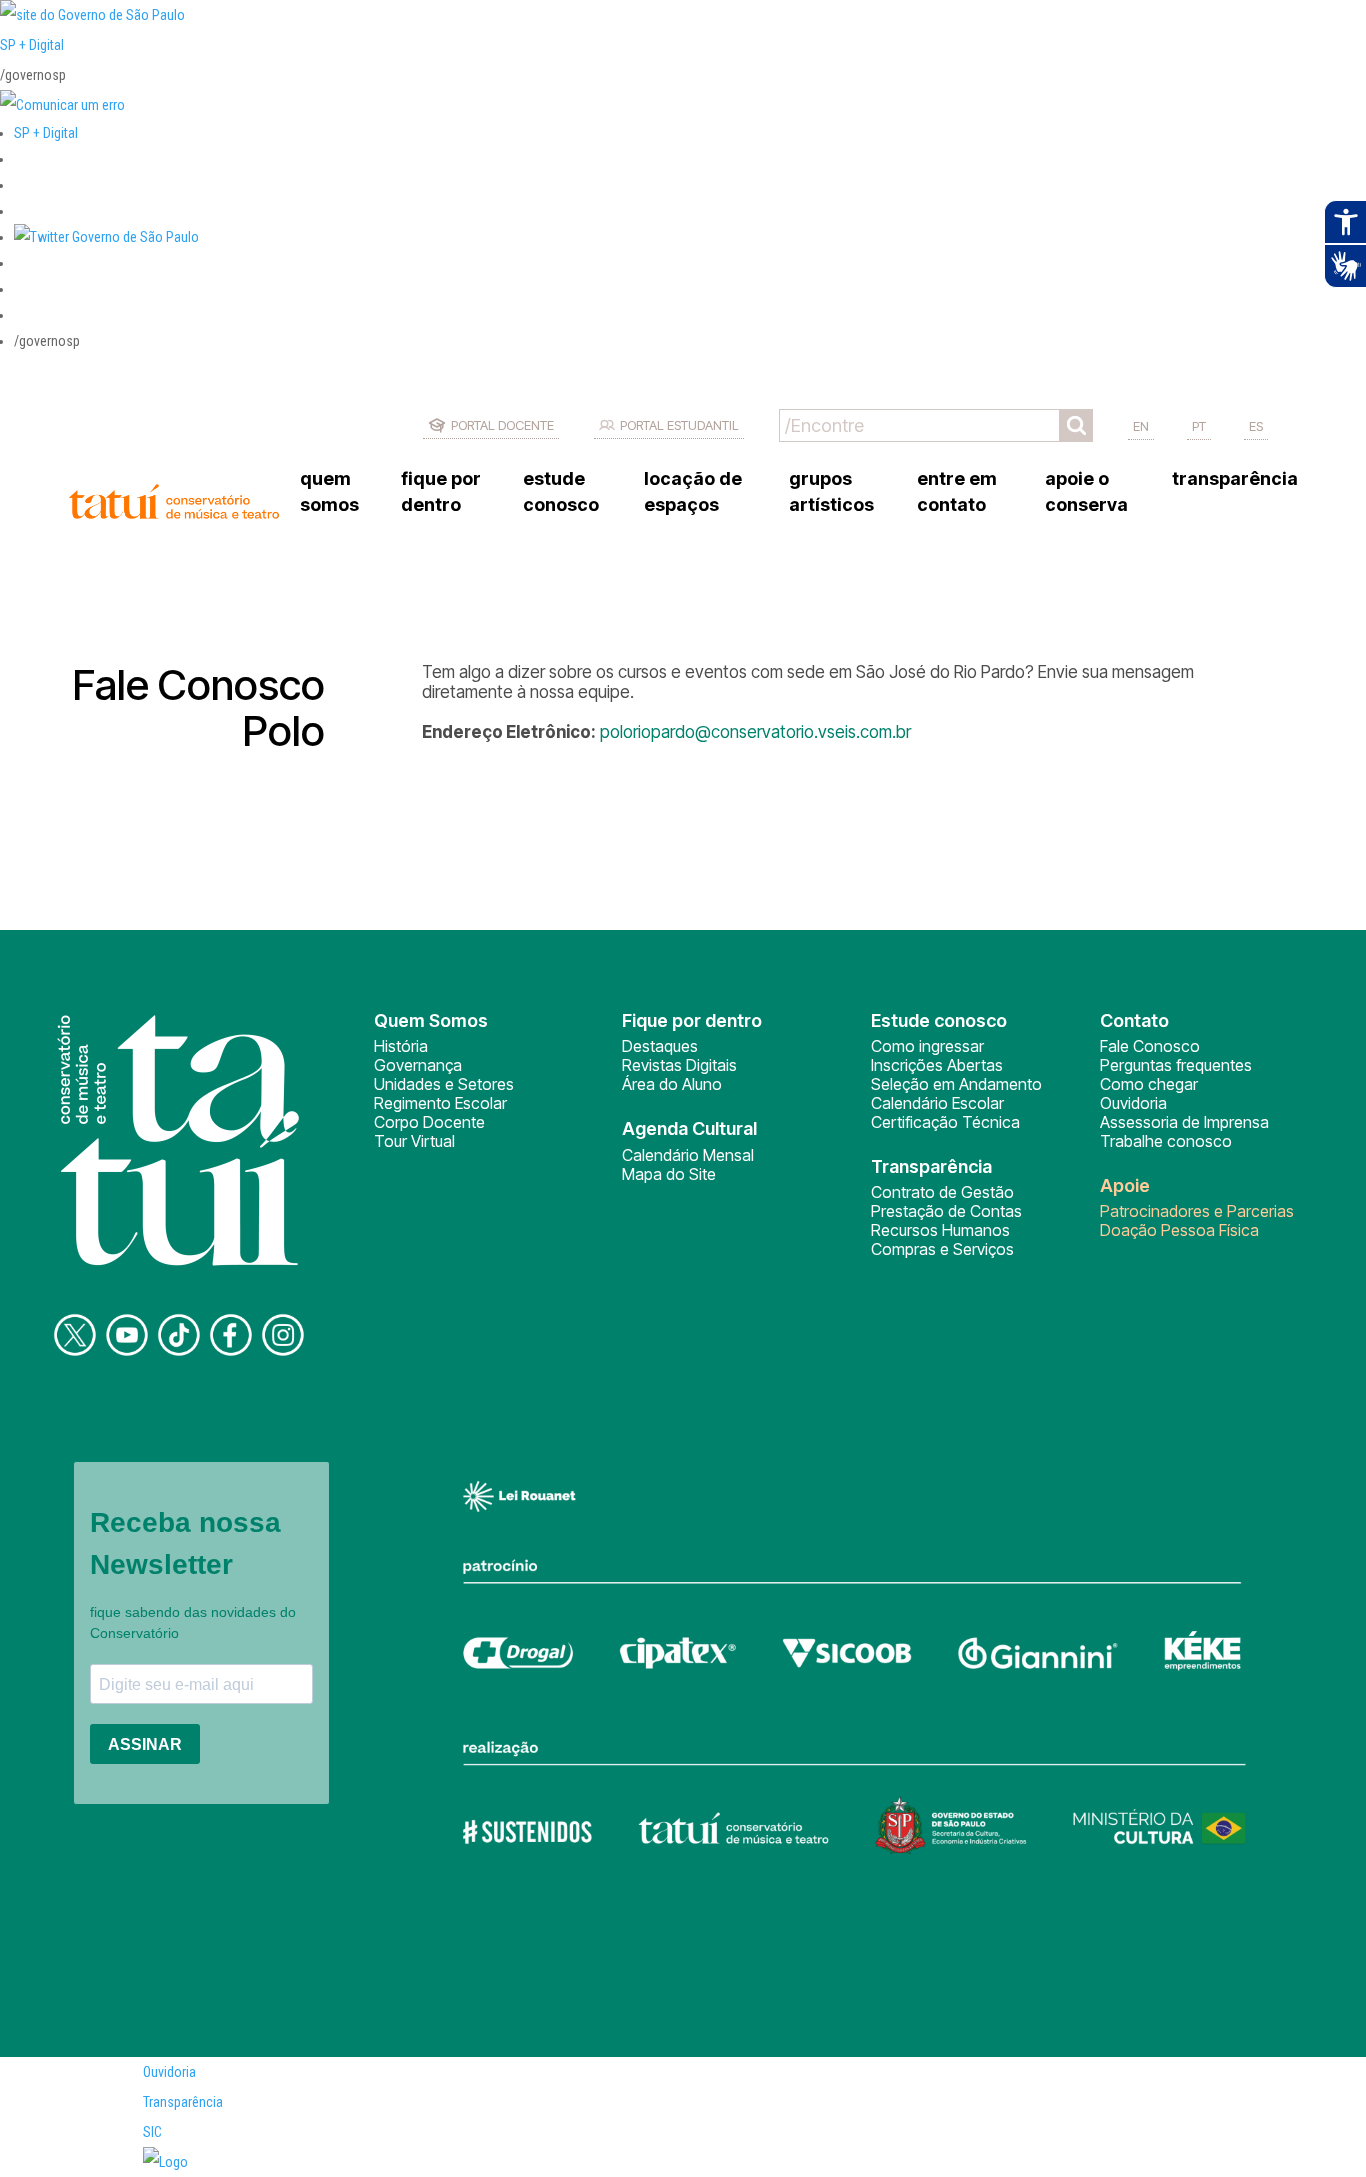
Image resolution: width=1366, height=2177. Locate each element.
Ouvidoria (1133, 1103)
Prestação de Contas (946, 1211)
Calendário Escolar (937, 1103)
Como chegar (1149, 1084)
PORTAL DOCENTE (502, 425)
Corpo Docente (429, 1122)
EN (1141, 426)
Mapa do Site (669, 1174)
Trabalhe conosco (1166, 1141)
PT (1199, 426)
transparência (1235, 478)
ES (1256, 426)
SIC (152, 2132)
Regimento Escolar (440, 1103)
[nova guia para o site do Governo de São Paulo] (62, 105)
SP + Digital (32, 45)
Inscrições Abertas (937, 1065)
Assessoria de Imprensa (1184, 1122)
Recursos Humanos (940, 1230)
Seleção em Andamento (956, 1084)
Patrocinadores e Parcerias (1197, 1211)
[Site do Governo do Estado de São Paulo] (92, 15)
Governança (418, 1065)
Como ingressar (927, 1046)
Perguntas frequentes (1176, 1065)
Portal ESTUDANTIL (679, 425)
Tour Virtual (414, 1141)
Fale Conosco (1150, 1046)
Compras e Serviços (942, 1249)
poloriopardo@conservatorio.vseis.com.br (755, 732)
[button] (106, 237)
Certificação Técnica (945, 1122)
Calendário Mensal (688, 1155)
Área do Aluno (672, 1084)
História (401, 1046)
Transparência (183, 2102)
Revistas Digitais (679, 1065)
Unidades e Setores (444, 1084)
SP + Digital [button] (46, 133)
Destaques (660, 1046)
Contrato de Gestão (942, 1192)
